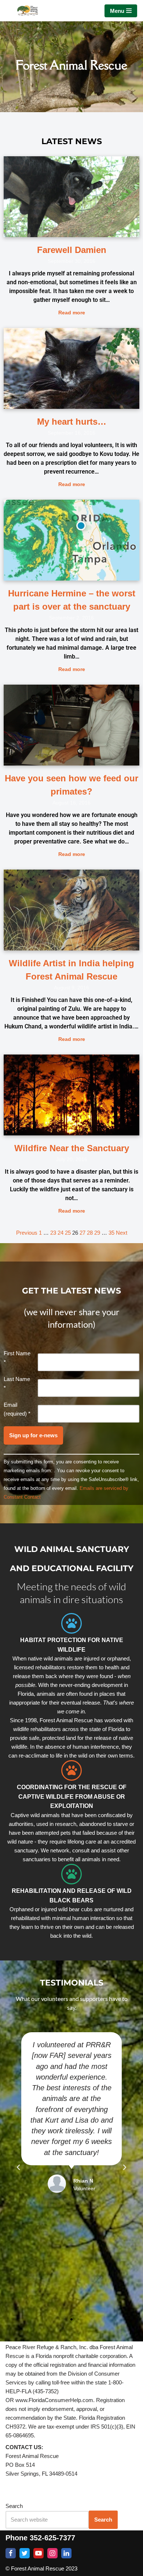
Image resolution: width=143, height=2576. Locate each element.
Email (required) (17, 1409)
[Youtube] (38, 2553)
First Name (17, 1358)
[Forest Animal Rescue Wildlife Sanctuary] (27, 11)
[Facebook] (11, 2553)
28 (90, 1233)
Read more (72, 313)
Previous (27, 1233)
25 (68, 1233)
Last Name (17, 1383)
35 (111, 1233)
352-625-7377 (52, 2538)
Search (14, 2506)
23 (53, 1233)
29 (97, 1233)
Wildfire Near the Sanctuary (72, 1148)
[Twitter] (25, 2553)
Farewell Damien (72, 250)
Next (122, 1233)
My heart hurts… (72, 422)
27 (82, 1233)
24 (60, 1233)
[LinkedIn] (66, 2553)
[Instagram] (52, 2553)
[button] (18, 2168)
